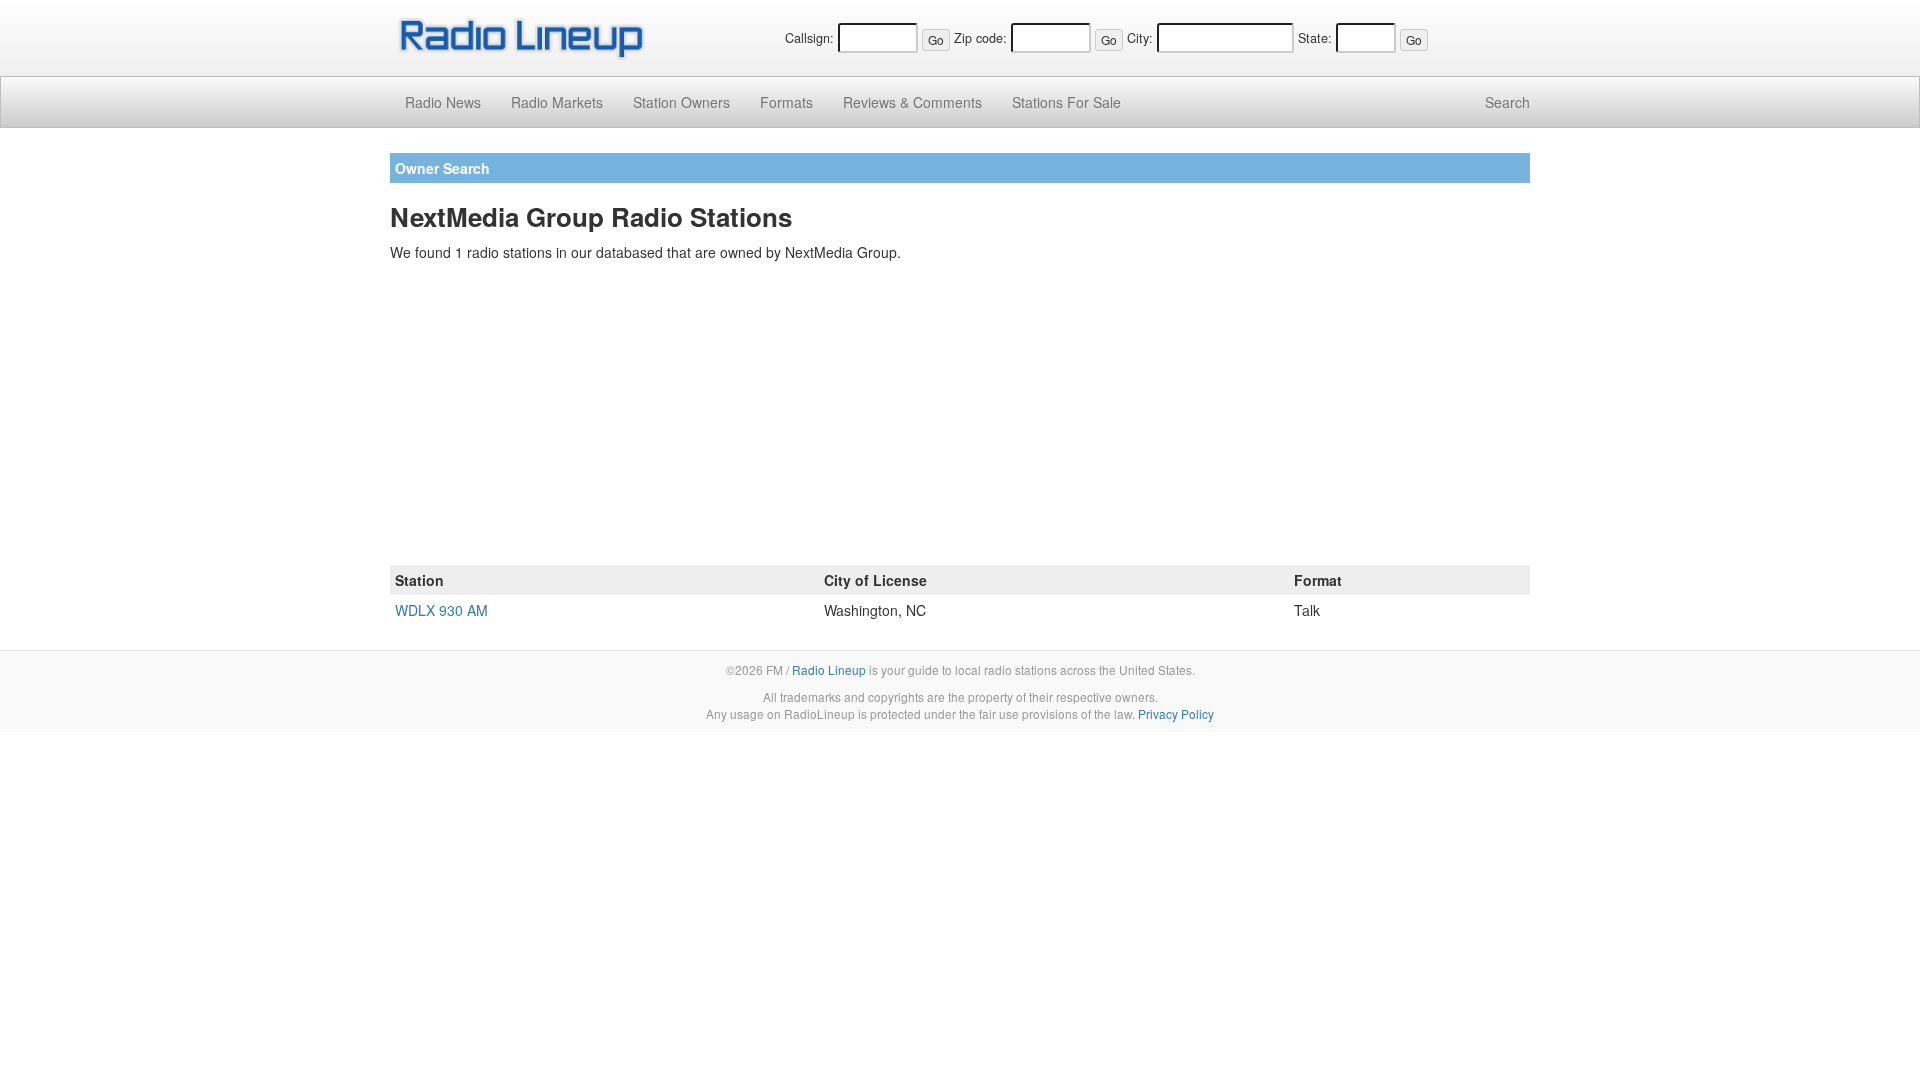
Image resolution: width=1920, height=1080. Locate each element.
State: (1315, 38)
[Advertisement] (960, 417)
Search (1507, 102)
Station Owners (681, 102)
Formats (786, 102)
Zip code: (980, 38)
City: (1140, 38)
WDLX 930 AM (441, 610)
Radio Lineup (829, 669)
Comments (912, 102)
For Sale (1066, 102)
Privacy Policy (1176, 713)
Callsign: (809, 38)
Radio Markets (557, 102)
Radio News (443, 102)
